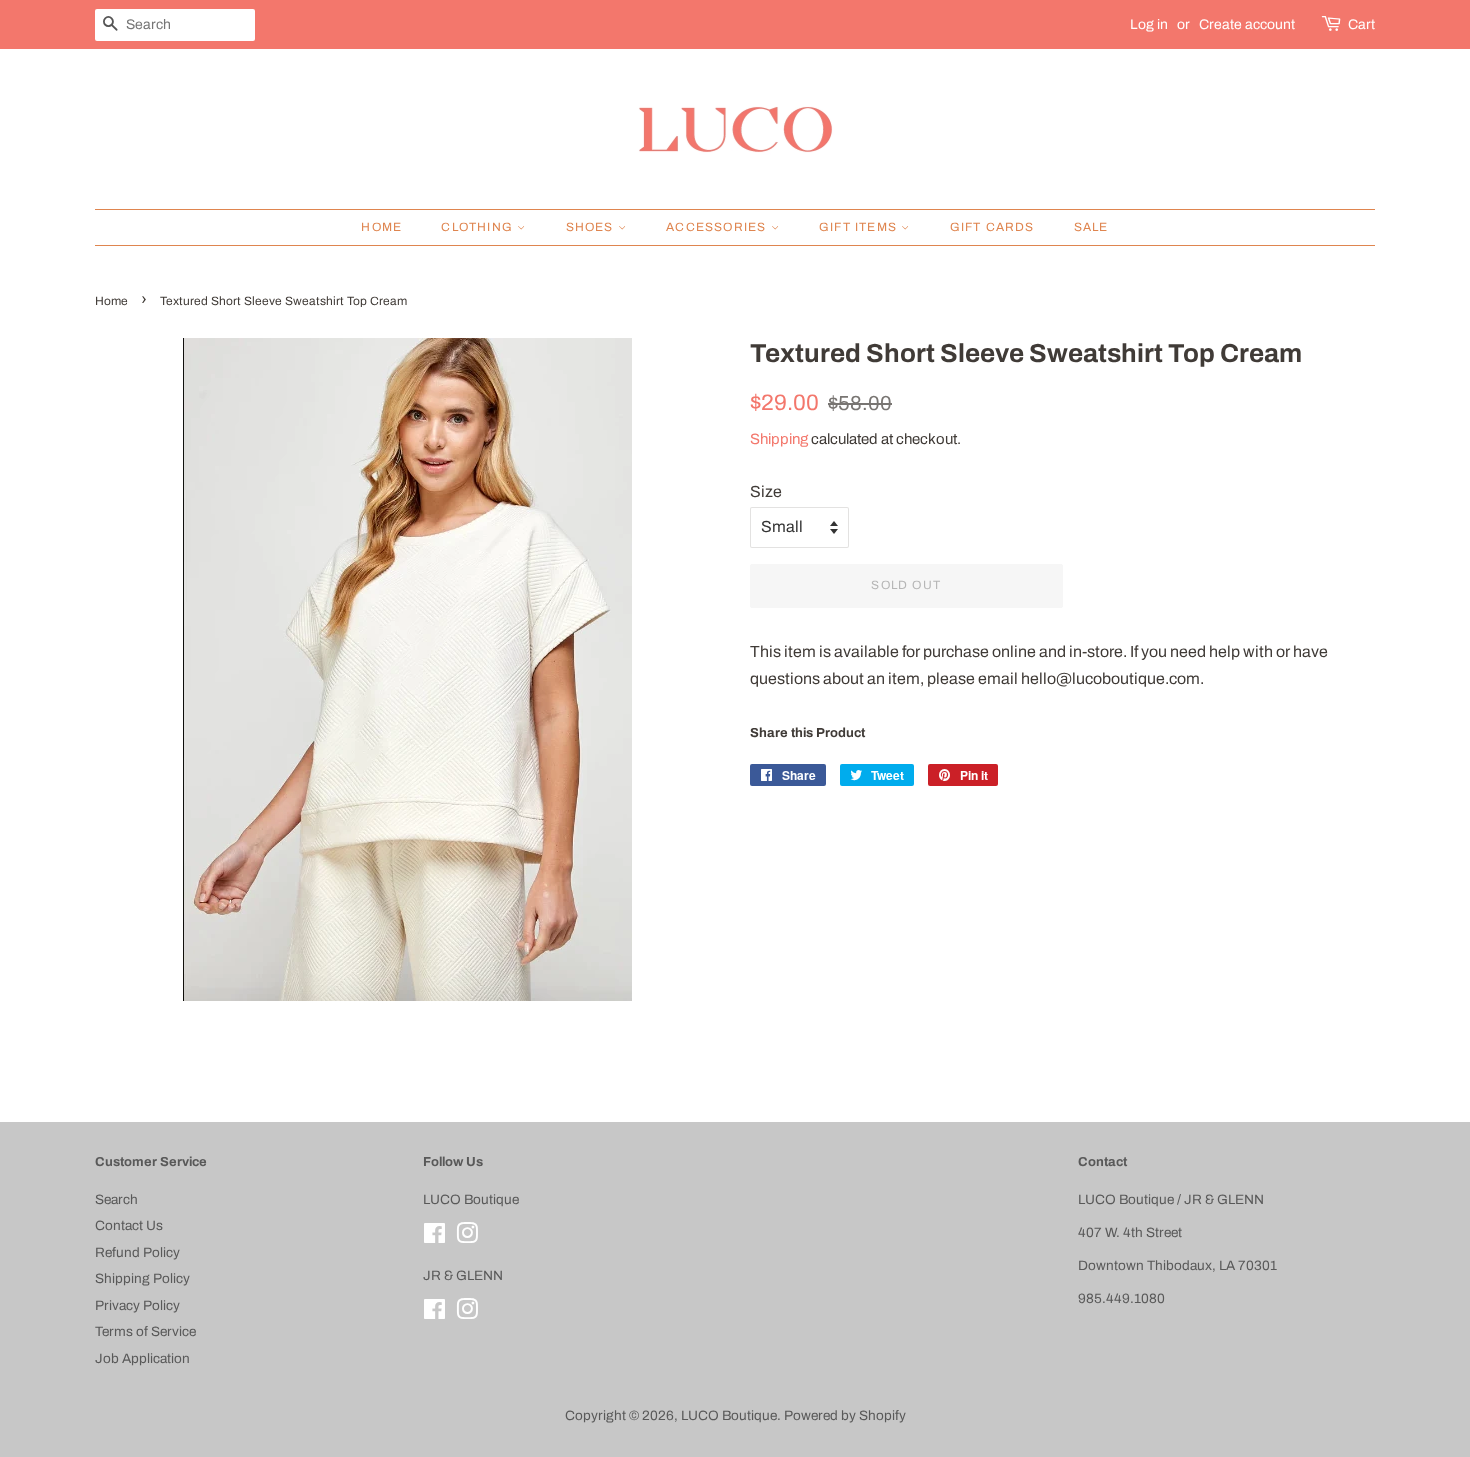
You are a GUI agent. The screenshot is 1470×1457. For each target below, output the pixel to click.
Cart (1361, 24)
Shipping (779, 439)
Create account (1247, 24)
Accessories (718, 227)
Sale (1091, 227)
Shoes (592, 227)
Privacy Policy (137, 1305)
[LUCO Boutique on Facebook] (434, 1237)
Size (766, 491)
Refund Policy (137, 1252)
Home (381, 227)
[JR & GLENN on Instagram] (467, 1313)
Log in (1149, 24)
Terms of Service (145, 1331)
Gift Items (860, 227)
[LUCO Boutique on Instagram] (467, 1237)
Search (116, 1199)
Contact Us (129, 1225)
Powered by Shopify (845, 1415)
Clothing (479, 227)
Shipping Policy (142, 1278)
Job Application (142, 1358)
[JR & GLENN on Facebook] (434, 1313)
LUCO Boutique (729, 1415)
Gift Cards (992, 227)
